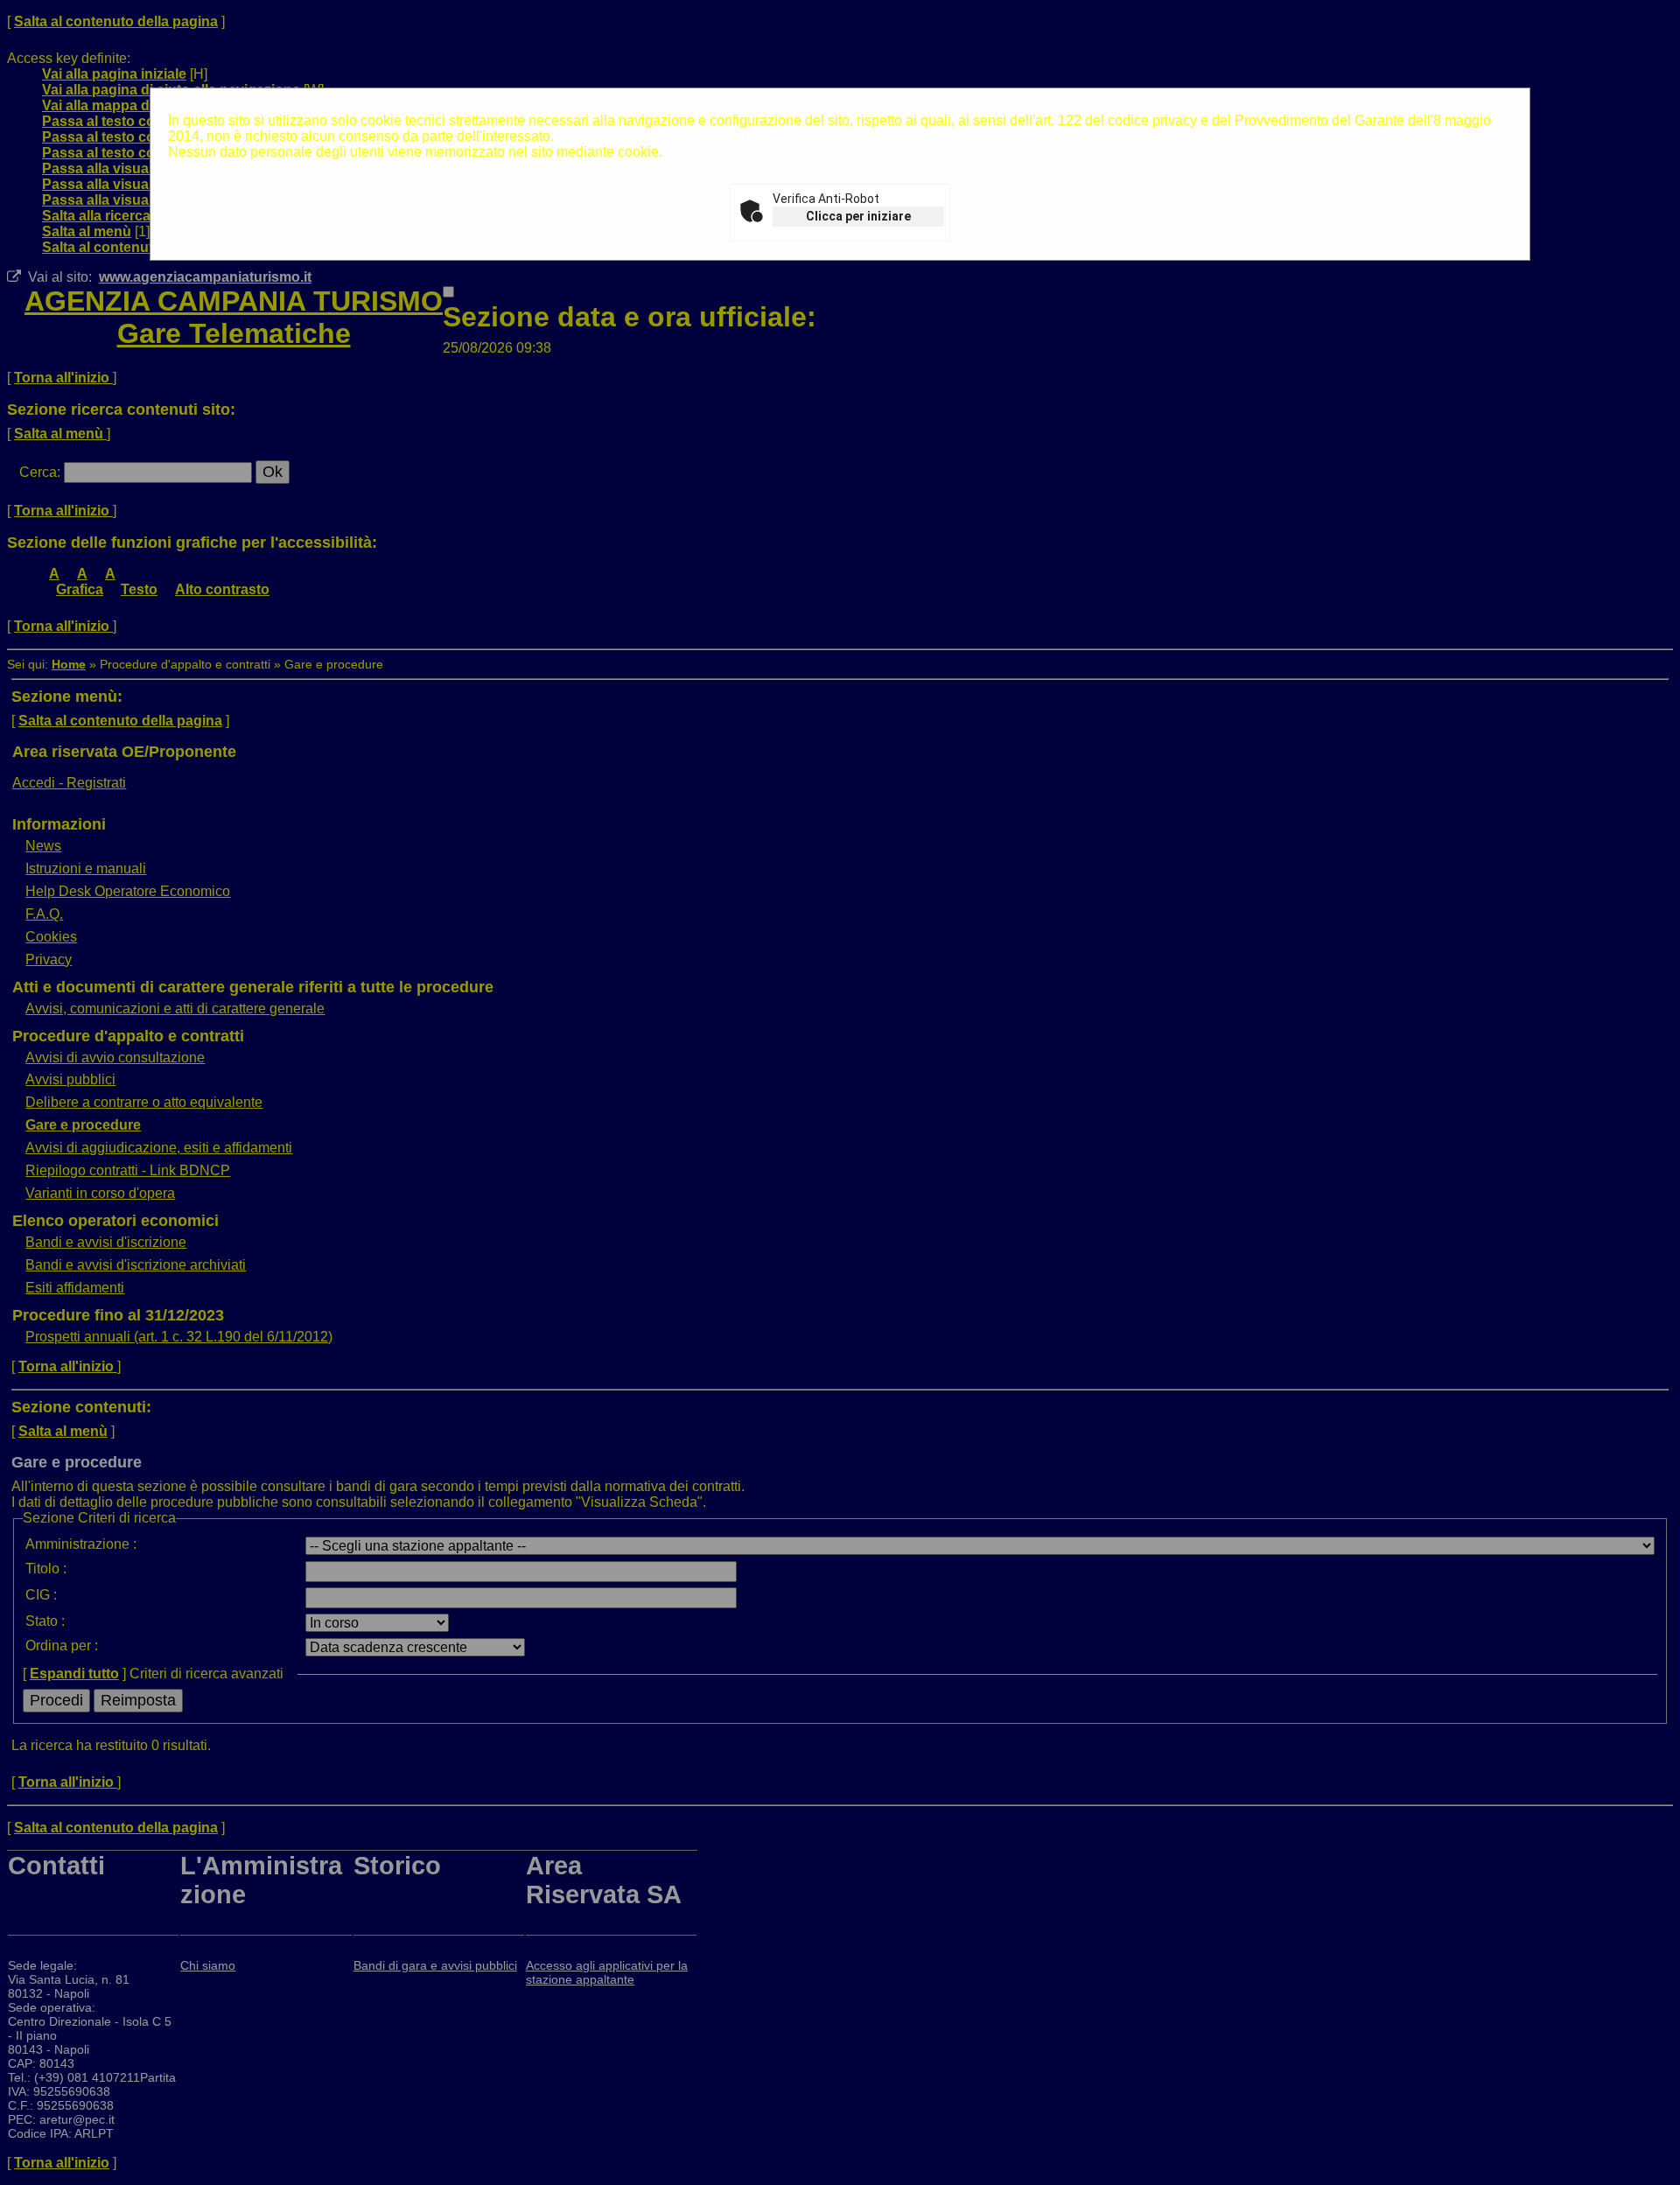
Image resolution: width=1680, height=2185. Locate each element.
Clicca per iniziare (858, 216)
